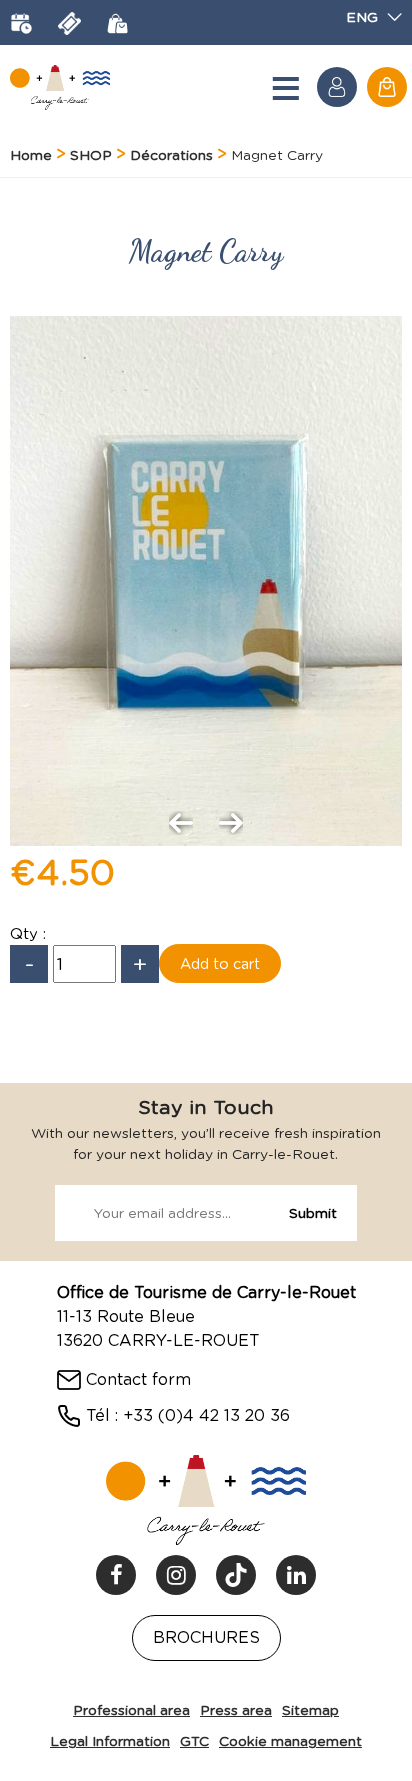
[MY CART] (387, 87)
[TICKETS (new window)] (69, 22)
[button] (387, 87)
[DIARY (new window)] (21, 22)
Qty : (28, 933)
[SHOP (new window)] (117, 22)
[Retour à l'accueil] (60, 87)
